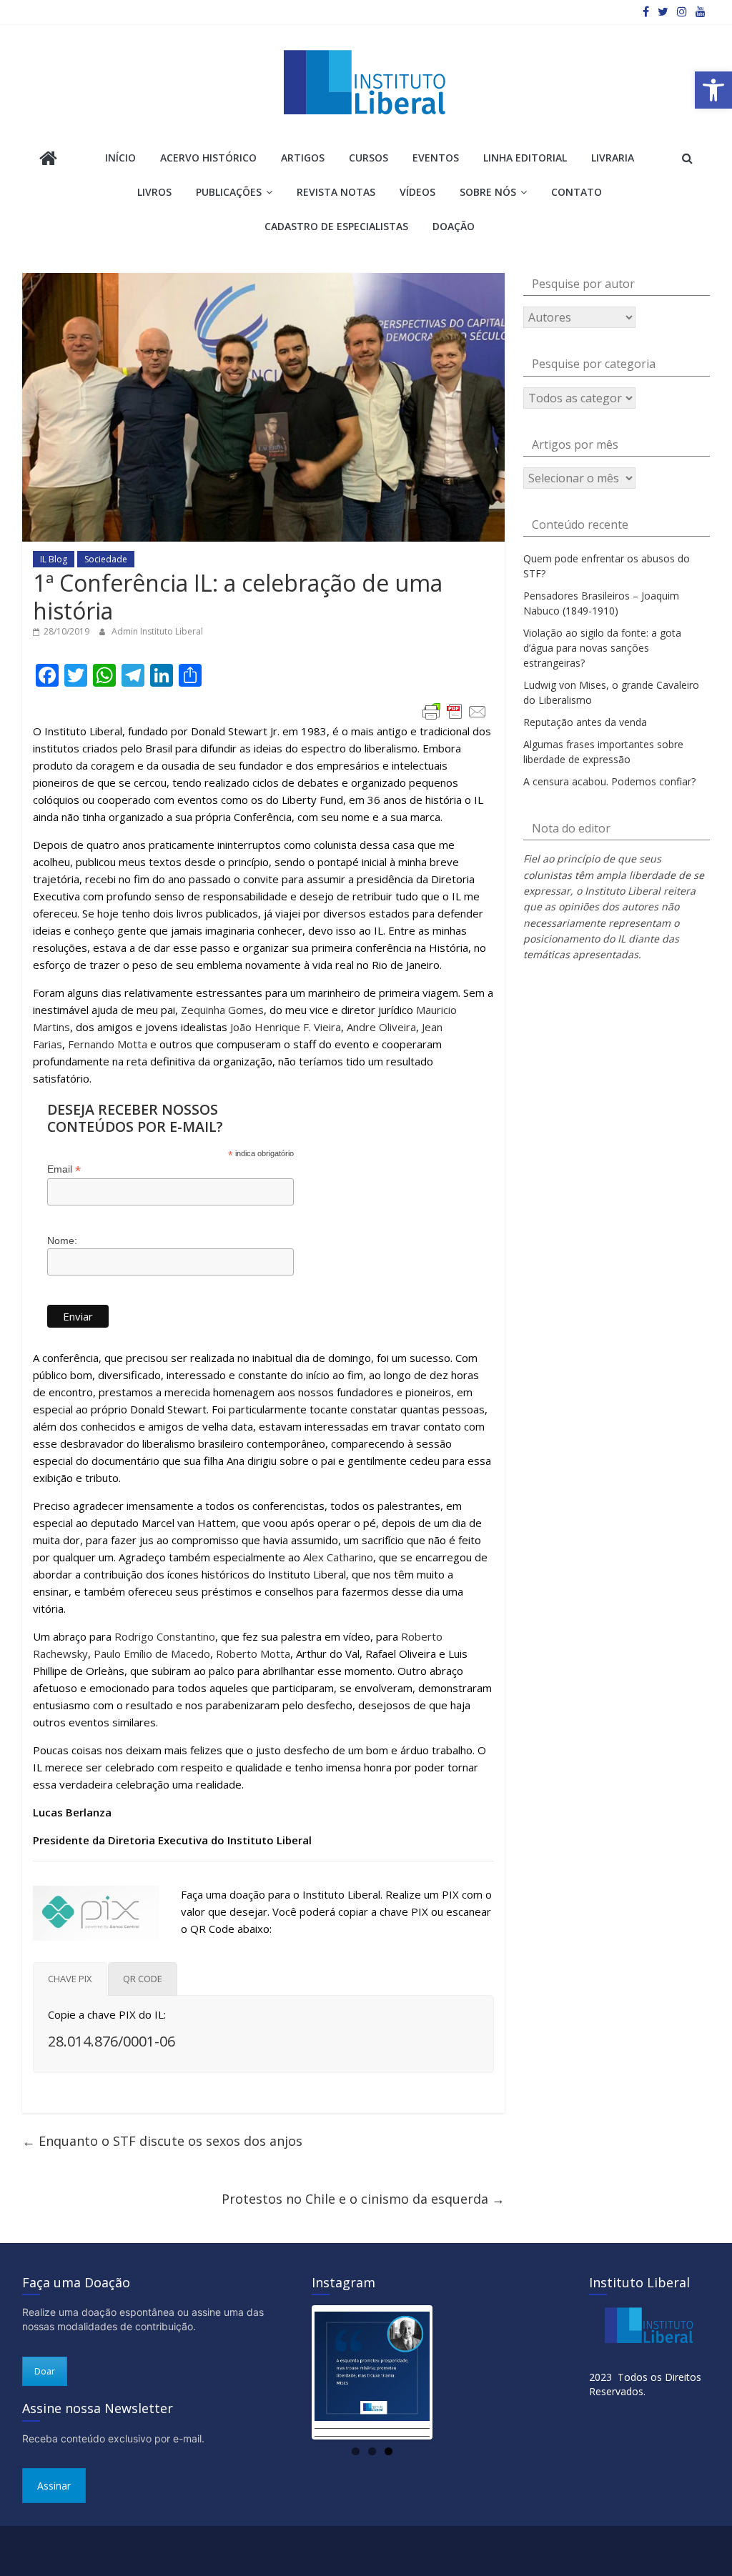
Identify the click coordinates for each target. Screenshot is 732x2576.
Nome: (62, 1240)
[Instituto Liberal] (48, 160)
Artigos (303, 158)
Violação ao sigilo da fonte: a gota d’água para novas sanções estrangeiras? (602, 648)
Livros (154, 192)
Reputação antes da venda (585, 722)
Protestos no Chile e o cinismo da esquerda (363, 2199)
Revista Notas (336, 192)
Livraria (613, 158)
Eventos (436, 158)
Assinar (54, 2486)
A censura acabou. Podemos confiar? (609, 781)
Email (64, 1169)
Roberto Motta (253, 1653)
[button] (713, 90)
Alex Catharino (338, 1557)
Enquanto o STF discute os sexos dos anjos (162, 2141)
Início (120, 158)
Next (451, 2372)
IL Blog (54, 559)
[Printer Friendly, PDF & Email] (455, 712)
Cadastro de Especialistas (336, 226)
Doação (454, 226)
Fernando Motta (108, 1044)
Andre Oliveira (381, 1027)
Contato (577, 192)
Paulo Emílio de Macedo (152, 1653)
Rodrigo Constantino (165, 1636)
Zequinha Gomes (222, 1010)
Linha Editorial (525, 158)
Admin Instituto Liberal (157, 631)
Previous (293, 2372)
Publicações (229, 192)
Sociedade (106, 559)
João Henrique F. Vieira (286, 1027)
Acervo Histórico (208, 158)
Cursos (369, 158)
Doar (45, 2371)
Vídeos (417, 192)
